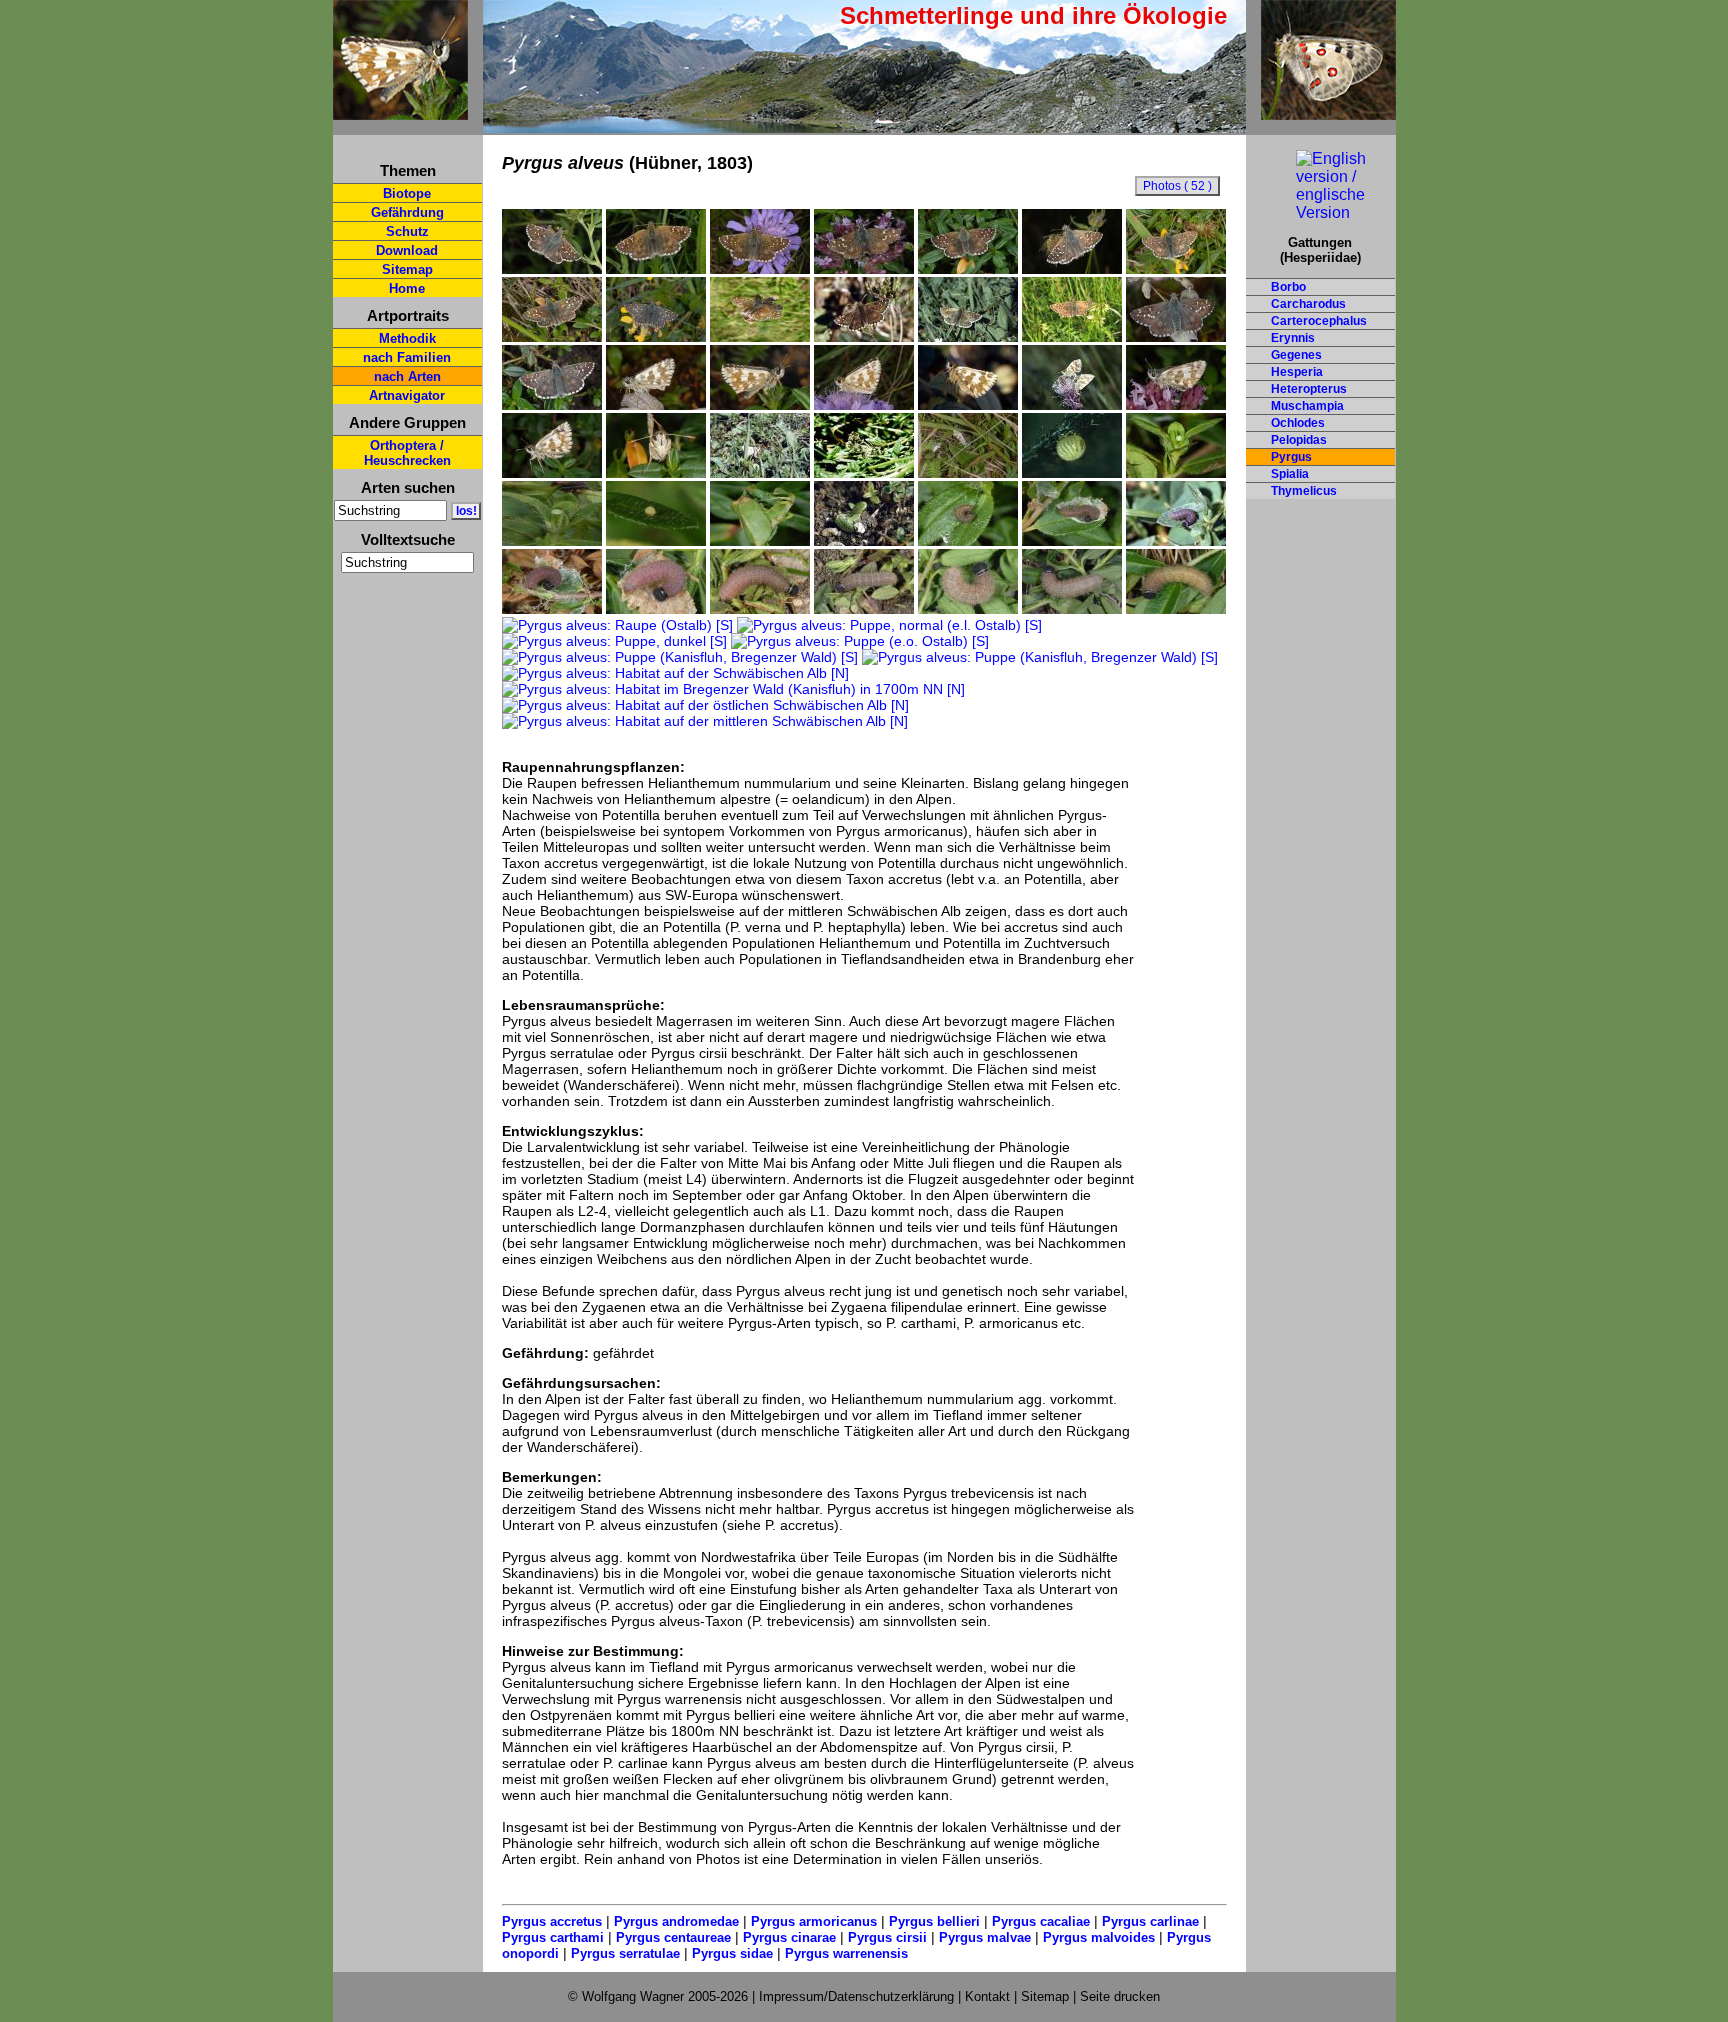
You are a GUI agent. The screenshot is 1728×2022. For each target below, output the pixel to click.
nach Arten (407, 376)
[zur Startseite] (400, 111)
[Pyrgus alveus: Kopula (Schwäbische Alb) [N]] (1072, 405)
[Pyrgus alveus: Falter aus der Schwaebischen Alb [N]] (968, 337)
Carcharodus (1308, 304)
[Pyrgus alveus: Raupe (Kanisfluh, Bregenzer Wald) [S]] (760, 609)
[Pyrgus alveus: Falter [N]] (864, 337)
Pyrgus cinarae (789, 1937)
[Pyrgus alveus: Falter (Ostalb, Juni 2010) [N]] (656, 269)
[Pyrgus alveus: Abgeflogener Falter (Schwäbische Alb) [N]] (760, 337)
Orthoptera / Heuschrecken (407, 453)
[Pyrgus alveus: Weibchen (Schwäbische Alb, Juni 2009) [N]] (968, 269)
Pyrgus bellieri (934, 1921)
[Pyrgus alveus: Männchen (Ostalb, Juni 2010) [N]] (864, 405)
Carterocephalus (1319, 321)
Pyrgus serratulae (625, 1953)
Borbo (1288, 287)
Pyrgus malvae (985, 1937)
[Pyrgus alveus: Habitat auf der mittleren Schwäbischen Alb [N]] (705, 721)
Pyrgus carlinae (1150, 1921)
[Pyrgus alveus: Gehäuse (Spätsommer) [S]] (760, 541)
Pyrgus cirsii (887, 1937)
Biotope (407, 193)
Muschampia (1307, 406)
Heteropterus (1309, 389)
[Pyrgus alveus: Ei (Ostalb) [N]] (1176, 473)
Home (407, 288)
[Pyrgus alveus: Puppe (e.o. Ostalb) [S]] (860, 641)
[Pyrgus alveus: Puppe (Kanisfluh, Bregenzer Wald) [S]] (680, 657)
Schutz (407, 231)
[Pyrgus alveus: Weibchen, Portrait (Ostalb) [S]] (656, 473)
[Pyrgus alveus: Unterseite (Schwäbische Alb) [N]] (552, 473)
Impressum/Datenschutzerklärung (856, 1996)
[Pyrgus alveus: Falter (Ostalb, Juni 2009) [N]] (552, 269)
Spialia (1290, 474)
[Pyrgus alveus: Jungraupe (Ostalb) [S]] (1176, 541)
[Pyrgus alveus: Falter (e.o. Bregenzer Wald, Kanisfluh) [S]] (1176, 337)
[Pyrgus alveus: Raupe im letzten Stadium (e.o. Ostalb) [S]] (864, 609)
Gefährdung (407, 212)
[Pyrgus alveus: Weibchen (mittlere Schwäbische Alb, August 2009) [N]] (864, 269)
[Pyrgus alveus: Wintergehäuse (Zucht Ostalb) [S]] (864, 541)
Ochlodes (1298, 423)
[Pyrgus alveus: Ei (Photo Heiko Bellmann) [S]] (1072, 473)
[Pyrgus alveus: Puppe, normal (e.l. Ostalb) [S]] (889, 625)
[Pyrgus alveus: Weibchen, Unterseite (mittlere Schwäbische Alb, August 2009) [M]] (1176, 405)
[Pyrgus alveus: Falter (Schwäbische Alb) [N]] (1072, 337)
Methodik (407, 338)
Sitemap (407, 269)
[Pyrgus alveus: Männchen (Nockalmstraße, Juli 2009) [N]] (656, 337)
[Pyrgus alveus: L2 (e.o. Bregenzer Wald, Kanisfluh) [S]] (968, 541)
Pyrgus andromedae (676, 1921)
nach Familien (407, 357)
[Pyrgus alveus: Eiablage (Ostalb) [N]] (760, 473)
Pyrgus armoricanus (814, 1921)
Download (407, 250)
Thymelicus (1304, 491)
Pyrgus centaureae (673, 1937)
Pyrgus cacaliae (1041, 1921)
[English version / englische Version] (1320, 212)
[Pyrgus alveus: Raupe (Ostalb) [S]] (617, 625)
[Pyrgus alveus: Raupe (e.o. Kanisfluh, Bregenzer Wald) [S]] (656, 609)
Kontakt (987, 1996)
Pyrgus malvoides (1099, 1937)
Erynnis (1293, 338)
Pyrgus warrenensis (846, 1953)
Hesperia (1297, 372)
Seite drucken (1120, 1996)
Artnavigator (407, 395)
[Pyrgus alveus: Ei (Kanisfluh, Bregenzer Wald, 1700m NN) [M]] (552, 541)
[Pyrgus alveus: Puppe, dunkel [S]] (614, 641)
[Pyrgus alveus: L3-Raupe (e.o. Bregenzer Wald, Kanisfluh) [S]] (1072, 541)
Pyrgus (1291, 457)
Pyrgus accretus (552, 1921)
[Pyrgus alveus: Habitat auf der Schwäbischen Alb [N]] (675, 673)
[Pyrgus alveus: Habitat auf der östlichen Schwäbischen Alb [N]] (705, 705)
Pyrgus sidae (732, 1953)
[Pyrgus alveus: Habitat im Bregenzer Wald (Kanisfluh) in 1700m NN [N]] (733, 689)
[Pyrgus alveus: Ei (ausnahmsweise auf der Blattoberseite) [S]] (656, 541)
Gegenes (1296, 355)
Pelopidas (1299, 440)
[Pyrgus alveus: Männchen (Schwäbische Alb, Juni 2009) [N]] (1176, 269)
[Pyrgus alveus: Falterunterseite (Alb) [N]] (968, 405)
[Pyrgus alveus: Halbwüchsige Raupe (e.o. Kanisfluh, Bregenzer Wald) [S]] (552, 609)
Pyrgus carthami (553, 1937)
